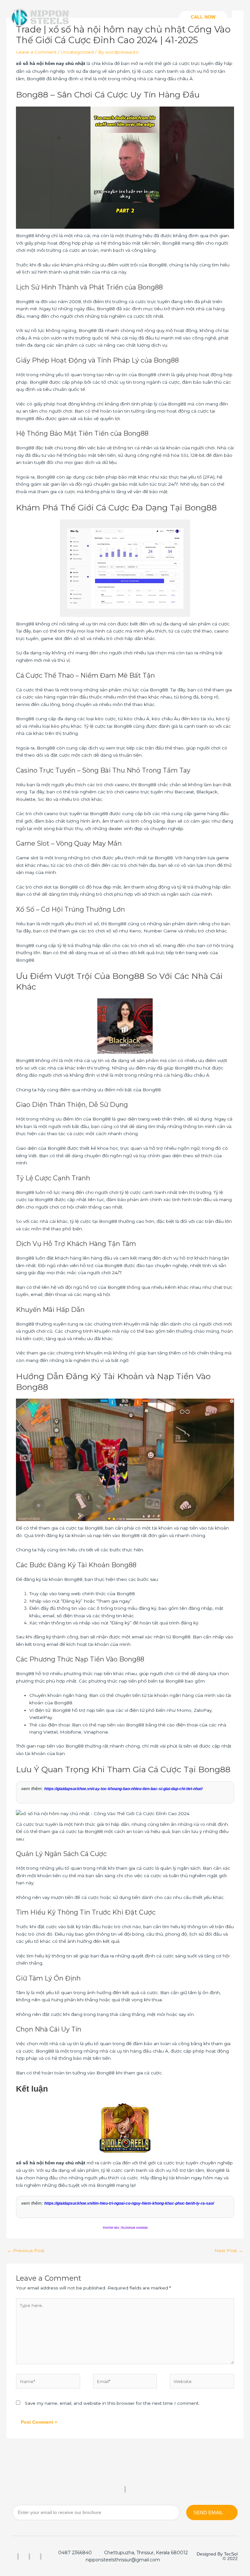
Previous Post (26, 2250)
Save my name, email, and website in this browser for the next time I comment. (112, 2403)
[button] (203, 17)
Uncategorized (77, 52)
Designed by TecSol (217, 2554)
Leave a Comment (36, 52)
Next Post (229, 2250)
